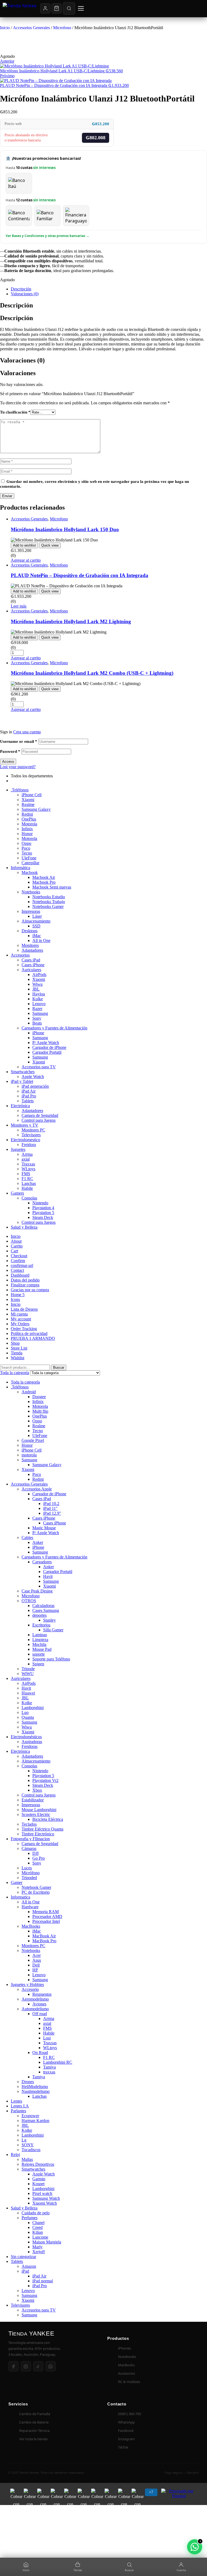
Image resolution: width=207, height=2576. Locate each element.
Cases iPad (31, 960)
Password (10, 751)
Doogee (39, 1397)
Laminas (40, 1635)
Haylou (39, 994)
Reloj (15, 2155)
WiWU (28, 1674)
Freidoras (30, 1746)
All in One (41, 940)
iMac (37, 936)
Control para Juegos (39, 1120)
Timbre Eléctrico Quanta (42, 1829)
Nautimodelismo (36, 2091)
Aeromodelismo (35, 1999)
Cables (27, 1538)
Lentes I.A (20, 2106)
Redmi (27, 814)
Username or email (19, 741)
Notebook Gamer (36, 1887)
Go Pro (39, 1858)
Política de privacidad (29, 1333)
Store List (19, 1348)
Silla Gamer (53, 1630)
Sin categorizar (23, 2257)
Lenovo (39, 1004)
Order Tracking (24, 1329)
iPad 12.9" (52, 1513)
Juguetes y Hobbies (27, 1984)
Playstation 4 (43, 1208)
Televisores (31, 1135)
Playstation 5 (43, 1213)
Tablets (28, 1101)
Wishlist (18, 1358)
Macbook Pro (44, 882)
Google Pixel (33, 1440)
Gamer (17, 1882)
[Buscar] (69, 8)
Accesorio (30, 1989)
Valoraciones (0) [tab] (22, 360)
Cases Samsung (46, 1610)
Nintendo (40, 1203)
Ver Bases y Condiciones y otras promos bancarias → (47, 236)
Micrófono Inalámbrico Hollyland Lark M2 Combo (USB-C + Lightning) (92, 673)
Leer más (19, 606)
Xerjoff (39, 2252)
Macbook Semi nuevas (52, 887)
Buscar (59, 1367)
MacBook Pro (44, 1941)
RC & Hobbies (129, 2382)
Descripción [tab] (16, 305)
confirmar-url (22, 1265)
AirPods (39, 975)
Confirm (18, 1261)
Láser (37, 916)
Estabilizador (33, 1800)
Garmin (39, 2179)
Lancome (40, 2237)
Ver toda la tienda (33, 2439)
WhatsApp (126, 2422)
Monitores (30, 945)
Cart (14, 1251)
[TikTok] (38, 2366)
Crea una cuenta (27, 732)
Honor (27, 834)
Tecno (27, 853)
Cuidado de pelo (36, 2213)
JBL (36, 989)
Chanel (38, 2223)
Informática (20, 868)
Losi (47, 2038)
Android (29, 1392)
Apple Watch (33, 1077)
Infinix (27, 829)
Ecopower (30, 2116)
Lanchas (29, 1183)
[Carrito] (57, 8)
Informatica (20, 1897)
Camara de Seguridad (40, 1115)
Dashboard (20, 1275)
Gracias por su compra (30, 1290)
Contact (17, 1270)
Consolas (29, 1198)
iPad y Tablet (22, 1081)
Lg (24, 2140)
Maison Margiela (47, 2242)
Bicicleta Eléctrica (48, 1819)
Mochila (39, 1644)
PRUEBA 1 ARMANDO (33, 1338)
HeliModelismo (35, 2087)
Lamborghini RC (58, 2062)
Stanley (49, 1620)
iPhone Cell (32, 795)
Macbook (30, 872)
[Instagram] (26, 2366)
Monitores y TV (25, 1125)
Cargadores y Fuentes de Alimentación (54, 1028)
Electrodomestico (25, 1140)
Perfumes (30, 2218)
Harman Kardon (35, 2121)
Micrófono (31, 1873)
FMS (26, 1174)
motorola (29, 1455)
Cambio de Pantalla (35, 2414)
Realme (28, 804)
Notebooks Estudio (49, 897)
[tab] (109, 289)
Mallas (27, 2159)
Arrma (27, 1154)
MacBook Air (44, 1936)
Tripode (28, 1669)
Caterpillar (30, 863)
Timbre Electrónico (38, 1834)
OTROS (29, 1601)
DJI (35, 1853)
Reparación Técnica (34, 2431)
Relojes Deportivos (38, 2164)
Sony (37, 1018)
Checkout (19, 1256)
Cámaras (29, 1848)
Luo (25, 1712)
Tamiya (49, 2067)
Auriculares (31, 970)
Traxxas (28, 1164)
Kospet (38, 2184)
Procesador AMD (47, 1916)
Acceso (8, 762)
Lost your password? (18, 767)
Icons (15, 1299)
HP (35, 1970)
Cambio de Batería (34, 2422)
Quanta (28, 1717)
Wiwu (37, 984)
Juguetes (18, 1149)
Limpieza (40, 1640)
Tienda (17, 1353)
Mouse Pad (42, 1649)
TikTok (123, 2447)
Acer (37, 1955)
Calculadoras (43, 1606)
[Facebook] (13, 2366)
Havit (48, 1576)
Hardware (30, 1907)
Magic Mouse (44, 1528)
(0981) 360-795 (130, 2414)
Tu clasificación (15, 412)
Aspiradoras (32, 1742)
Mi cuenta (19, 1314)
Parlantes (18, 2111)
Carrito (17, 1246)
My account (21, 1319)
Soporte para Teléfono (51, 1659)
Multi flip (40, 1411)
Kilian (38, 2232)
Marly (37, 2247)
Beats (37, 1023)
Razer (37, 1009)
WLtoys (28, 1169)
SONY (28, 2145)
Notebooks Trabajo (49, 902)
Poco (26, 848)
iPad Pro (29, 1096)
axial (26, 1159)
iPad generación (35, 1086)
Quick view (50, 545)
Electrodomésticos (26, 1737)
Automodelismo (35, 2009)
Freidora (29, 1145)
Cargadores (42, 1562)
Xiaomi (28, 800)
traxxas (49, 2072)
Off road (40, 2014)
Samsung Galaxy (36, 809)
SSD (36, 926)
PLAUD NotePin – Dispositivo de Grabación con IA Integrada (80, 575)
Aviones (39, 2004)
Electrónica (20, 1106)
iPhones (125, 2348)
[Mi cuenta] (45, 8)
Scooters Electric (36, 1814)
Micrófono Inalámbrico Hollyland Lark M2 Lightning (71, 621)
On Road (40, 2053)
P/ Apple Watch (46, 1043)
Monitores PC (33, 1130)
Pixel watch (42, 2193)
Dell (36, 1965)
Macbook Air (44, 877)
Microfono (62, 28)
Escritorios (41, 1625)
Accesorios (20, 955)
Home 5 (18, 1295)
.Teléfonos (20, 790)
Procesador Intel (46, 1921)
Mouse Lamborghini (39, 1810)
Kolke (38, 999)
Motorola (29, 824)
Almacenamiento (36, 921)
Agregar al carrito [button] (26, 560)
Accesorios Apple (37, 1489)
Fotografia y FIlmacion (30, 1839)
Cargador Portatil (47, 1052)
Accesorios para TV (39, 1067)
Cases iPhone (33, 965)
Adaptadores (32, 950)
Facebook (126, 2431)
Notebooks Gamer (48, 906)
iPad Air (29, 1091)
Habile (27, 1188)
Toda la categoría (25, 1382)
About (16, 1241)
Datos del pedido (25, 1280)
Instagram (126, 2439)
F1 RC (27, 1179)
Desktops (30, 931)
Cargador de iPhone (49, 1047)
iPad (25, 2271)
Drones (28, 2082)
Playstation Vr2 (45, 1780)
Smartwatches (23, 1072)
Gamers (17, 1193)
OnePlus (29, 819)
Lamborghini (33, 1708)
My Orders (20, 1324)
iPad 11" (50, 1508)
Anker (38, 1542)
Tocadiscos (31, 2150)
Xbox (37, 1790)
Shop (15, 1343)
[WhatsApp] (51, 2366)
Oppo (26, 843)
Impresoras (31, 911)
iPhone (38, 1033)
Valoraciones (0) (25, 294)
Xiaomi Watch (45, 2203)
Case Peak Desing (37, 1591)
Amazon (29, 2266)
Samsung (40, 1013)
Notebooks (31, 892)
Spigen (38, 1664)
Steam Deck (43, 1217)
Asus (37, 1960)
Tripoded (29, 1878)
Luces (27, 1868)
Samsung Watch (46, 2198)
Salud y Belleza (24, 1227)
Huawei (28, 1693)
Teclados (29, 1824)
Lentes (16, 2101)
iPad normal (43, 2281)
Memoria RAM (46, 1912)
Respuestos (42, 1994)
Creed (37, 2227)
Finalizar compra (25, 1285)
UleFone (29, 858)
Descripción (21, 289)
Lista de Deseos (24, 1309)
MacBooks (31, 1926)
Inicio (5, 28)
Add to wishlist (24, 545)
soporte (39, 1654)
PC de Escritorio (36, 1892)
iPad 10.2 (51, 1504)
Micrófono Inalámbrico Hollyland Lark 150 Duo (65, 529)
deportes (39, 1615)
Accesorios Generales (31, 28)
